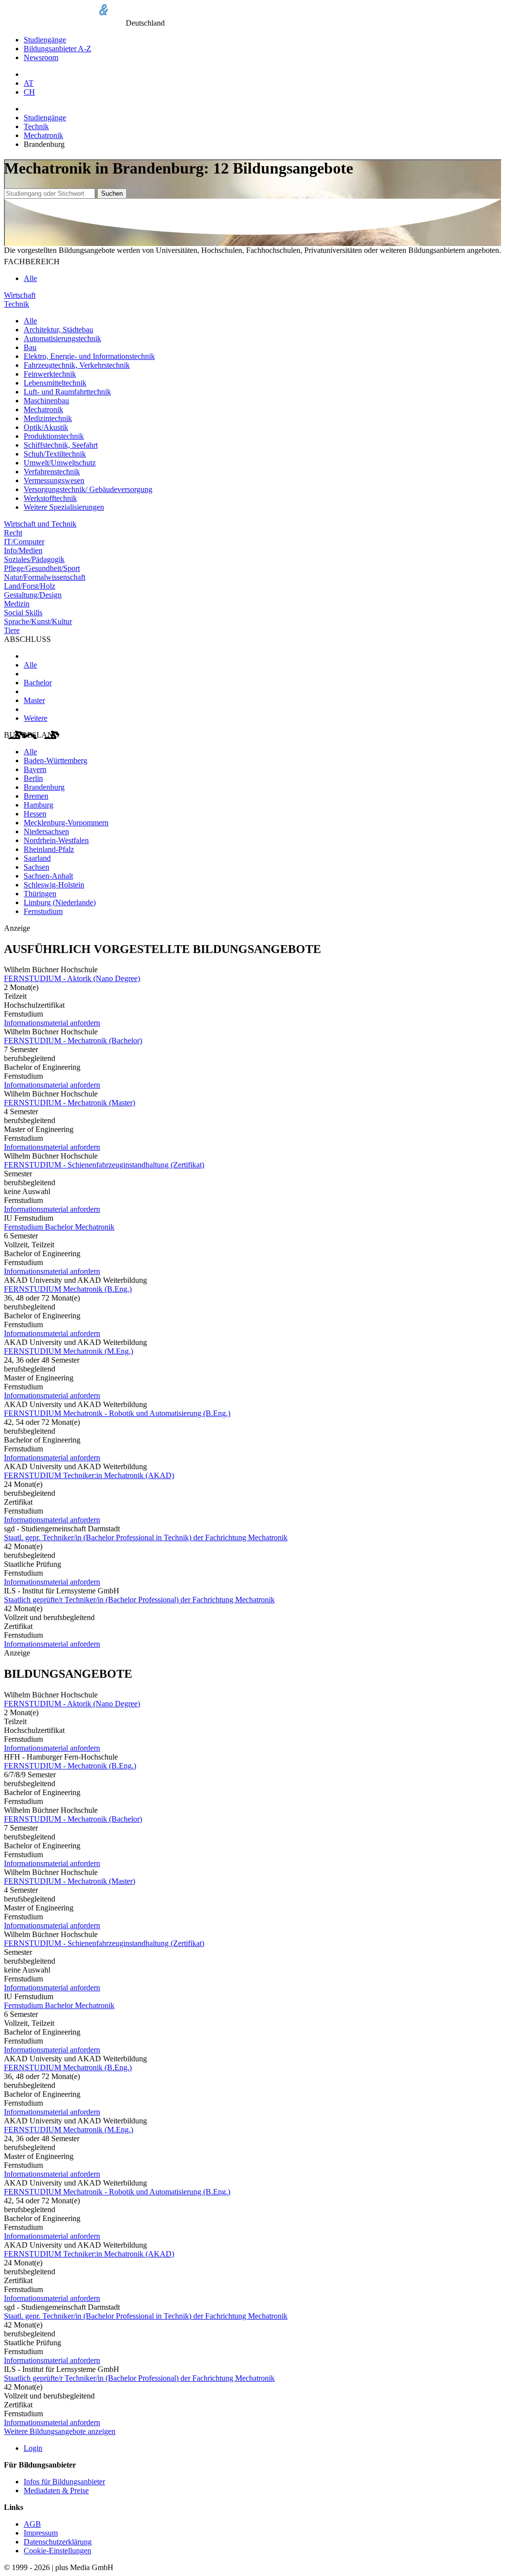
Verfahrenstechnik (52, 472)
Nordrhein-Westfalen (56, 840)
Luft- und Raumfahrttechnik (67, 392)
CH (29, 92)
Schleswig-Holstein (54, 885)
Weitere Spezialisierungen (64, 507)
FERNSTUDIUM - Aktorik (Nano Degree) (72, 978)
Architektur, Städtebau (58, 330)
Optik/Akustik (46, 427)
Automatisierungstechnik (62, 338)
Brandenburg (44, 787)
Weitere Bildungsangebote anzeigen (60, 2431)
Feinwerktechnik (50, 374)
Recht (13, 533)
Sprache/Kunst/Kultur (38, 621)
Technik (36, 126)
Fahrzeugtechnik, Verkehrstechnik (77, 365)
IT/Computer (24, 542)
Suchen (112, 194)
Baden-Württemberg (55, 760)
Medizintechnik (48, 418)
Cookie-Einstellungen (57, 2551)
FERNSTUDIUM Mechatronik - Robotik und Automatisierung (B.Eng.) (117, 1413)
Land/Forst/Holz (30, 586)
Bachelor (38, 683)
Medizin (17, 604)
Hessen (35, 814)
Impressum (41, 2533)
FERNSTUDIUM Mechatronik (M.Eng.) (69, 1351)
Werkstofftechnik (50, 498)
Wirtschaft (20, 295)
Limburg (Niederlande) (60, 902)
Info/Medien (23, 550)
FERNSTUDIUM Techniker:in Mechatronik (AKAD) (89, 1475)
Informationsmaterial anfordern (52, 1023)
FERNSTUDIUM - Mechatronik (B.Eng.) (70, 1766)
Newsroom (41, 57)
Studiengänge (45, 40)
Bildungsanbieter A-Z (57, 49)
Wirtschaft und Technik (40, 524)
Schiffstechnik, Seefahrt (61, 445)
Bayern (35, 769)
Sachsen (36, 867)
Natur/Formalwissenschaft (45, 577)
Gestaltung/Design (33, 595)
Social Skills (23, 613)
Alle (30, 278)
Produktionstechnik (54, 436)
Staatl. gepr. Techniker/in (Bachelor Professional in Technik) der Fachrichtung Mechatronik (146, 1537)
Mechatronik (43, 135)
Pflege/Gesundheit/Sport (42, 568)
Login (33, 2448)
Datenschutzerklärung (58, 2542)
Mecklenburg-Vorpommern (66, 823)
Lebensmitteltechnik (55, 383)
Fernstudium (43, 911)
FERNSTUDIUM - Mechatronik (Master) (70, 1103)
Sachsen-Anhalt (48, 876)
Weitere (36, 718)
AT (29, 83)
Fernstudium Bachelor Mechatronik (59, 1227)
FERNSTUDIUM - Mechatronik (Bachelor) (73, 1041)
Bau (30, 347)
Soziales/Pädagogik (34, 559)
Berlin (33, 778)
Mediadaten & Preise (56, 2490)
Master (34, 700)
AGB (32, 2524)
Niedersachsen (46, 831)
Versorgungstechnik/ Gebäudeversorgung (88, 489)
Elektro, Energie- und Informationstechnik (89, 356)
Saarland (37, 858)
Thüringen (40, 894)
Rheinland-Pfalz (49, 849)
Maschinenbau (46, 401)
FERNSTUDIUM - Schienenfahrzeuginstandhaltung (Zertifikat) (104, 1165)
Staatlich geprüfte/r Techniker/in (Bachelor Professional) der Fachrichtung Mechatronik (139, 1600)
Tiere (12, 630)
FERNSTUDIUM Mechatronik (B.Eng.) (68, 1289)
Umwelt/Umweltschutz (60, 463)
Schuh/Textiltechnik (55, 454)
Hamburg (38, 805)
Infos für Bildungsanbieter (64, 2482)
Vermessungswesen (54, 480)
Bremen (36, 796)
